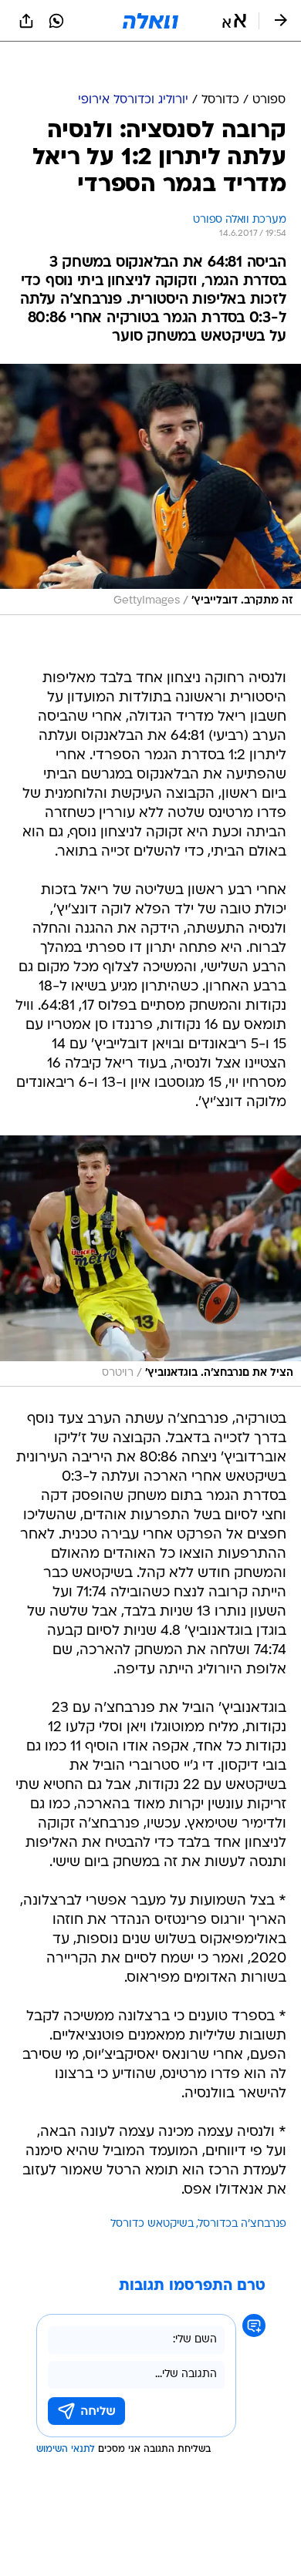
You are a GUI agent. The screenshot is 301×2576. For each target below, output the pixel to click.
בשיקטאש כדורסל (152, 2186)
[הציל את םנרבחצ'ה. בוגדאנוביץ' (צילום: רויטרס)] (150, 1222)
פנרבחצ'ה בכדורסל (242, 2186)
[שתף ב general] (26, 21)
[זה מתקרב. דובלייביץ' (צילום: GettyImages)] (150, 451)
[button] (234, 21)
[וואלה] (150, 21)
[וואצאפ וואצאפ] (56, 21)
